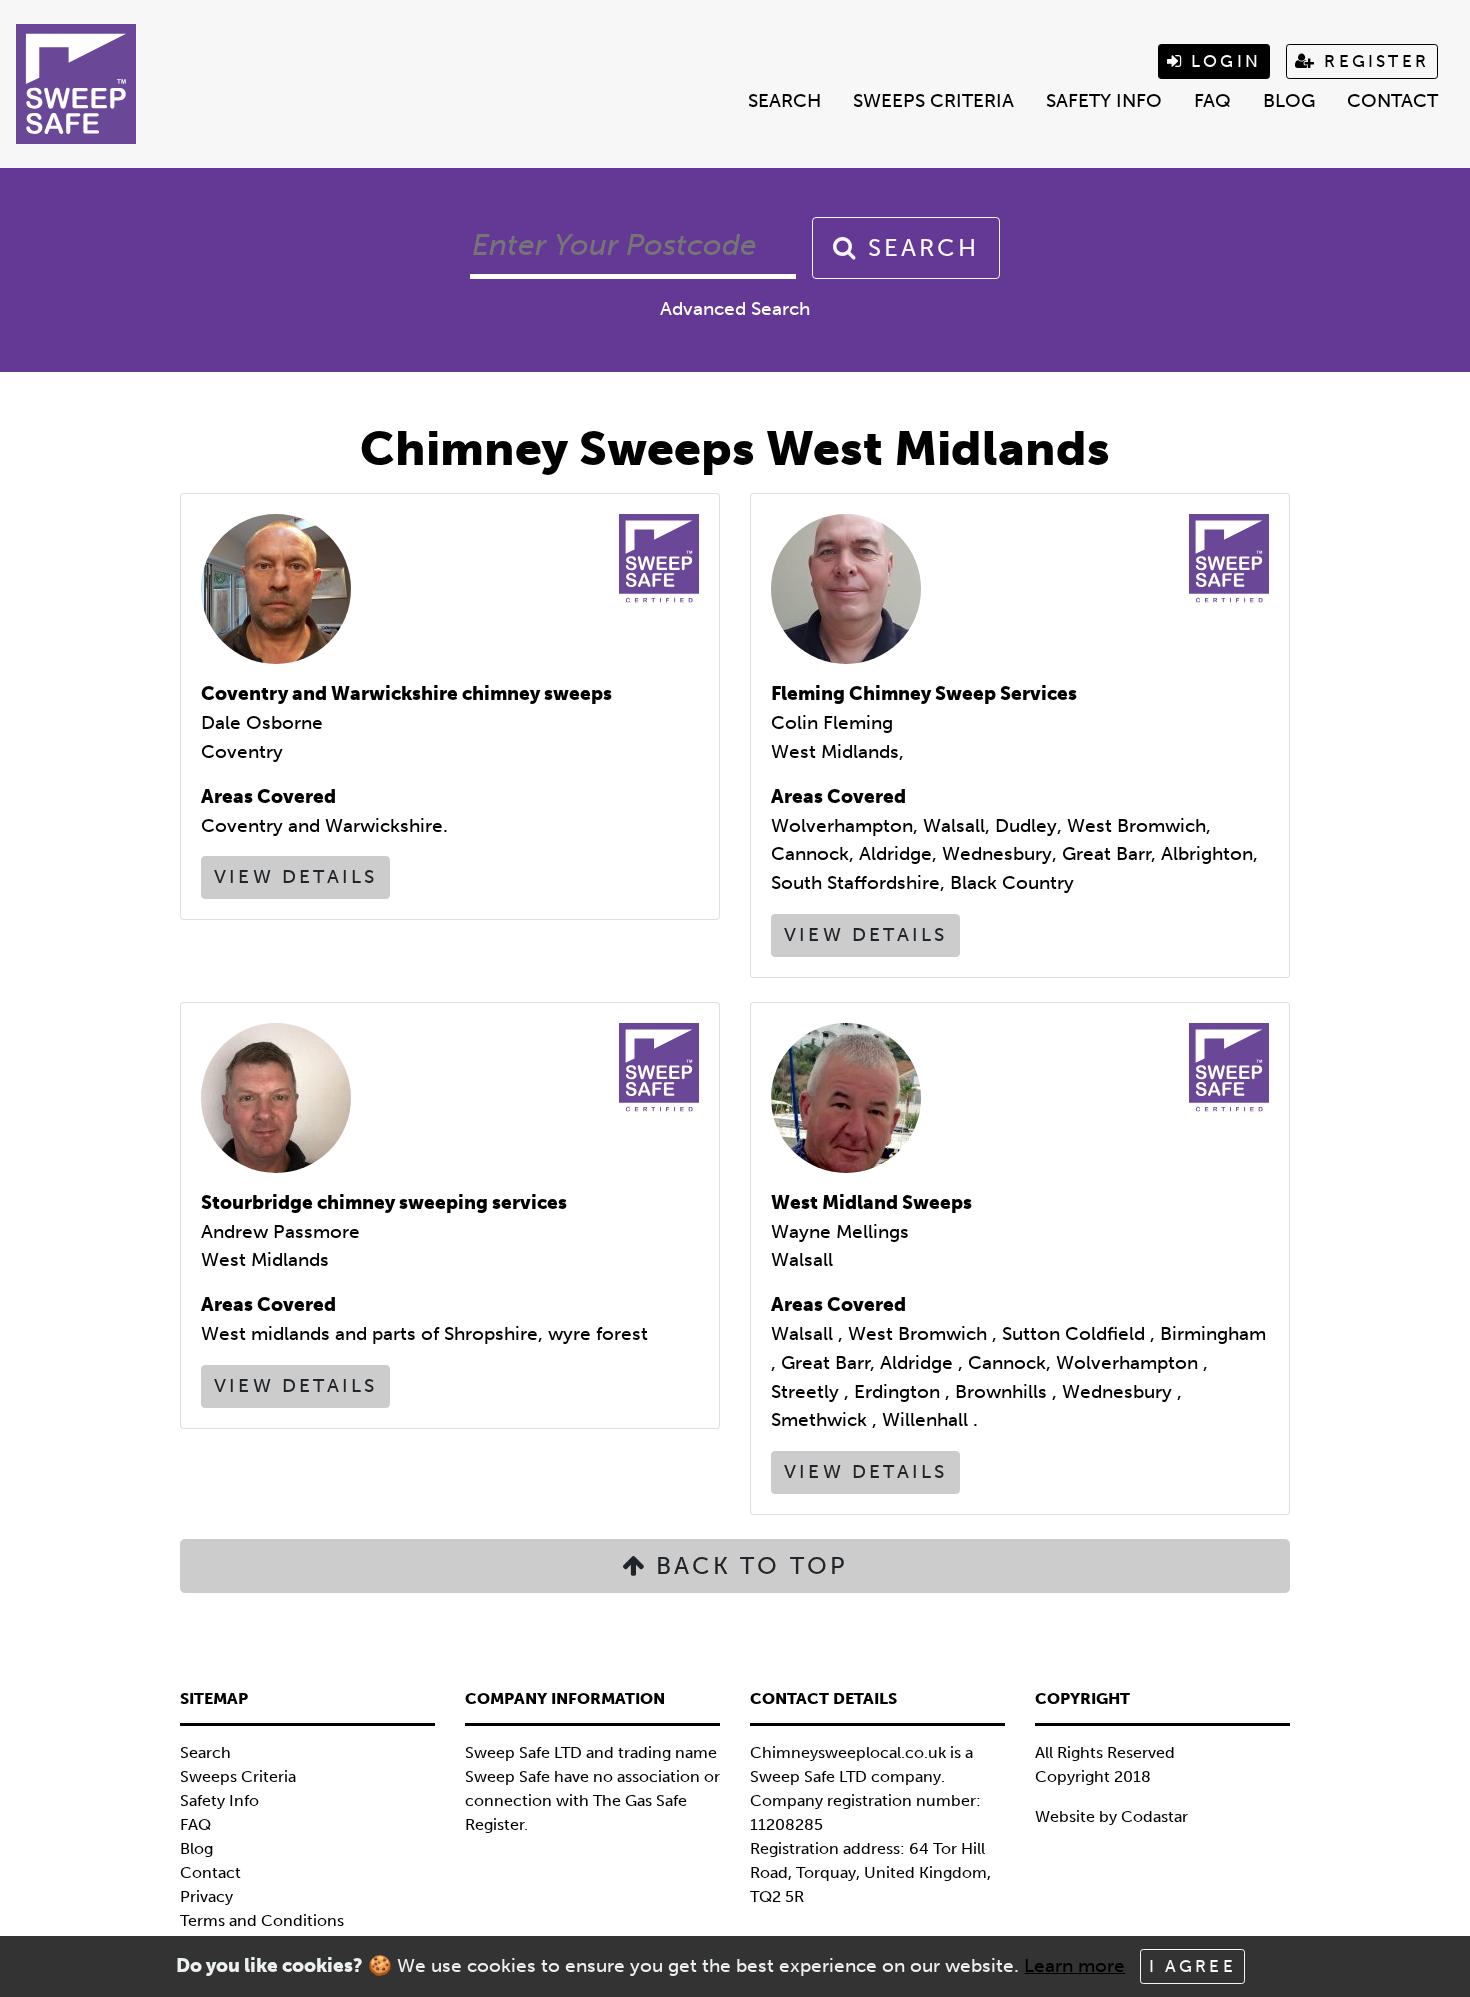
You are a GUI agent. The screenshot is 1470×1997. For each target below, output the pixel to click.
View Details (295, 876)
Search (784, 100)
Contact (1392, 100)
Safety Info (1104, 100)
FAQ (1212, 100)
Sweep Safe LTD (808, 1776)
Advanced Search (735, 308)
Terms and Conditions (262, 1920)
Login (1222, 61)
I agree (1192, 1966)
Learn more (1074, 1965)
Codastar (1154, 1816)
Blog (1289, 100)
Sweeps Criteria (933, 100)
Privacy (206, 1896)
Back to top (747, 1565)
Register (1373, 61)
